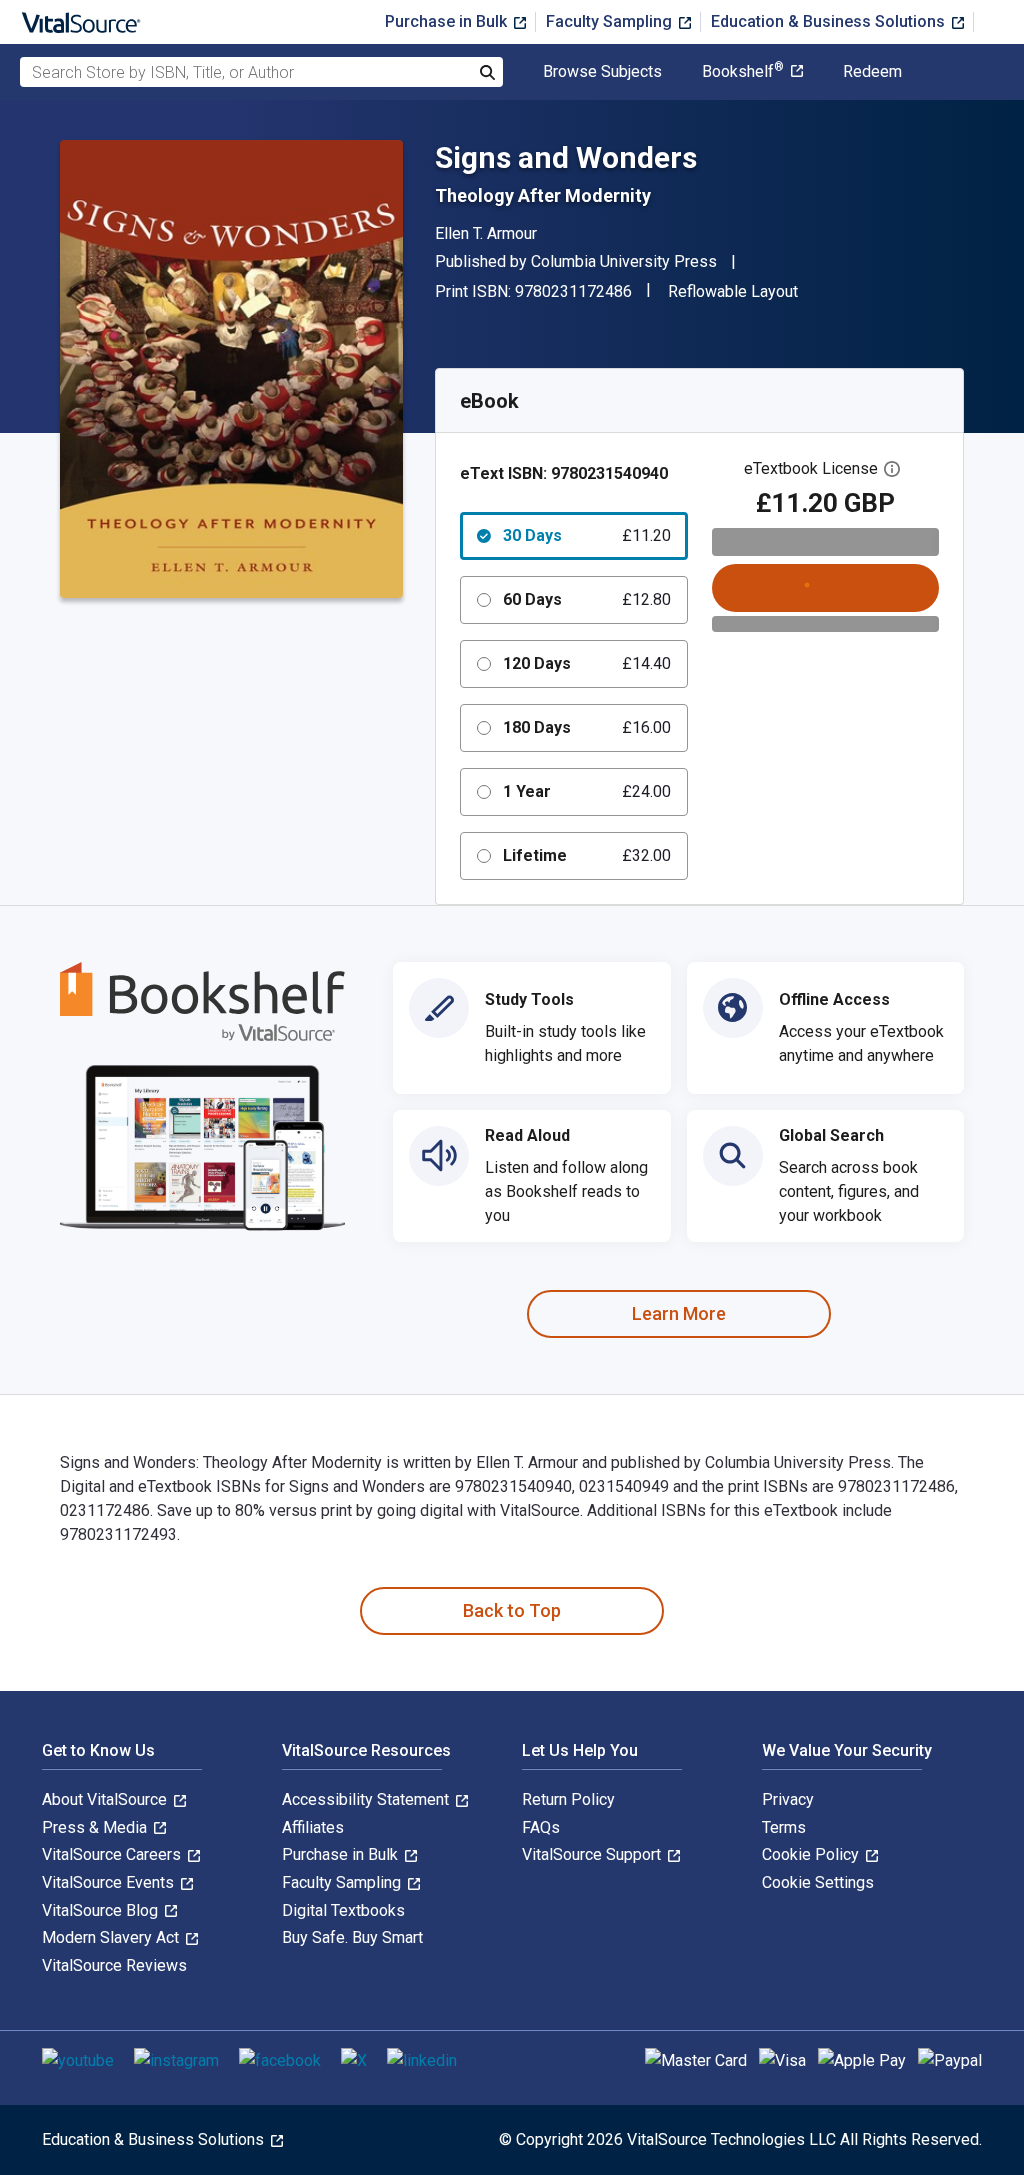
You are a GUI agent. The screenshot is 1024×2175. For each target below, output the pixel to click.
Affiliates (313, 1827)
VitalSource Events (110, 1882)
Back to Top (512, 1610)
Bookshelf (743, 72)
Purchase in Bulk (448, 21)
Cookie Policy (812, 1854)
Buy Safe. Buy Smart (352, 1937)
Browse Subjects (602, 72)
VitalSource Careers (113, 1854)
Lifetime (587, 855)
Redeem (872, 72)
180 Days (587, 727)
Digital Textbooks (343, 1910)
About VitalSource (106, 1799)
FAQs (541, 1827)
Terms (784, 1827)
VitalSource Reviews (114, 1965)
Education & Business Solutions (830, 21)
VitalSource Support (593, 1854)
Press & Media (96, 1827)
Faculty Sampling (611, 21)
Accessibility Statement (367, 1799)
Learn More (679, 1313)
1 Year (587, 791)
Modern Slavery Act (112, 1937)
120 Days (587, 663)
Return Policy (568, 1799)
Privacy (788, 1799)
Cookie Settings (818, 1882)
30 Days (587, 535)
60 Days (587, 599)
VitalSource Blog (102, 1910)
